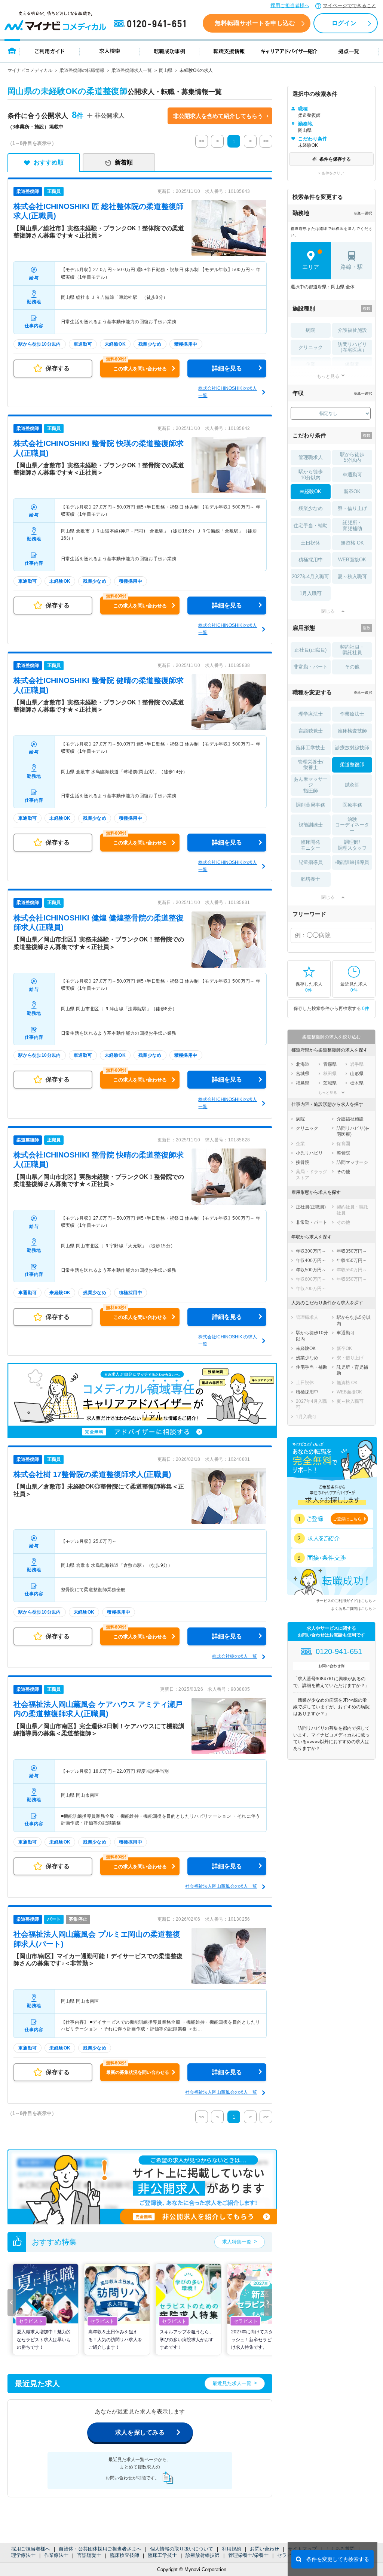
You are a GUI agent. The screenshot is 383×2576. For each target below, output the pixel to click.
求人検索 (110, 51)
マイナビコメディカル (30, 70)
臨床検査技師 (125, 2555)
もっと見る (328, 376)
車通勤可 (352, 475)
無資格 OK (352, 543)
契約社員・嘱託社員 (352, 650)
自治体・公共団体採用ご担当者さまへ (100, 2549)
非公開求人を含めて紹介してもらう (218, 116)
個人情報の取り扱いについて (182, 2549)
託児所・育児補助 (352, 526)
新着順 (124, 162)
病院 (310, 330)
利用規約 (232, 2549)
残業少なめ (311, 508)
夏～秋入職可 (352, 577)
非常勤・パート (311, 667)
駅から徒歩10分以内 (311, 475)
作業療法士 (56, 2555)
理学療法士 (23, 2555)
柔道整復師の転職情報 (82, 70)
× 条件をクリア (331, 173)
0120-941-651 (151, 24)
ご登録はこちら (347, 1519)
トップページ (12, 51)
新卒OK (352, 491)
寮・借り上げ (352, 508)
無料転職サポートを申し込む (255, 23)
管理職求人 (311, 457)
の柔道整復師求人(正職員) (92, 1474)
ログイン (344, 23)
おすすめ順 (49, 162)
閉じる (328, 611)
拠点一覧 (349, 51)
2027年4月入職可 (310, 577)
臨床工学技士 (162, 2555)
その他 (352, 667)
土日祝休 (310, 543)
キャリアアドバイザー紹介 (289, 51)
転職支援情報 (229, 51)
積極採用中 (311, 560)
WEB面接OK (352, 560)
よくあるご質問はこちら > (353, 1609)
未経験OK (310, 491)
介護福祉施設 (352, 330)
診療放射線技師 (203, 2555)
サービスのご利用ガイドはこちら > (346, 1601)
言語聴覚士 (89, 2555)
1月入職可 (311, 593)
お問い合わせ (264, 2549)
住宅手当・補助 (311, 526)
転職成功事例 (169, 51)
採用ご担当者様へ (290, 5)
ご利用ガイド (50, 51)
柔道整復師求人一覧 (132, 70)
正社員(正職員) (310, 650)
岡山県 (166, 70)
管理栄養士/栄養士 (248, 2555)
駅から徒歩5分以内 (352, 457)
